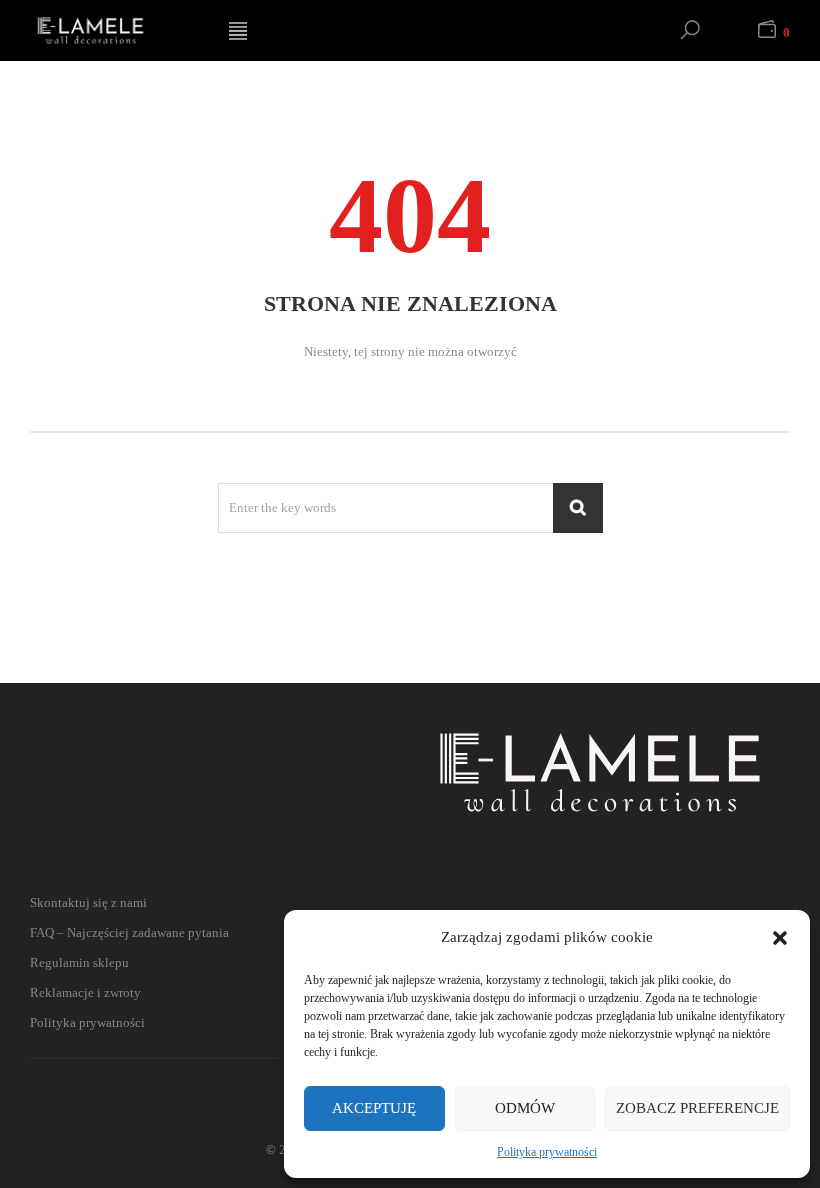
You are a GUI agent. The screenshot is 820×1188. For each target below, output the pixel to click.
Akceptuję (374, 1108)
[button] (780, 938)
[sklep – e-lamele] (114, 30)
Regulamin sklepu (79, 962)
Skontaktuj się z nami (88, 902)
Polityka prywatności (547, 1152)
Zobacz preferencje (697, 1108)
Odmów (525, 1108)
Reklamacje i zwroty (85, 992)
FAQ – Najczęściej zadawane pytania (129, 932)
